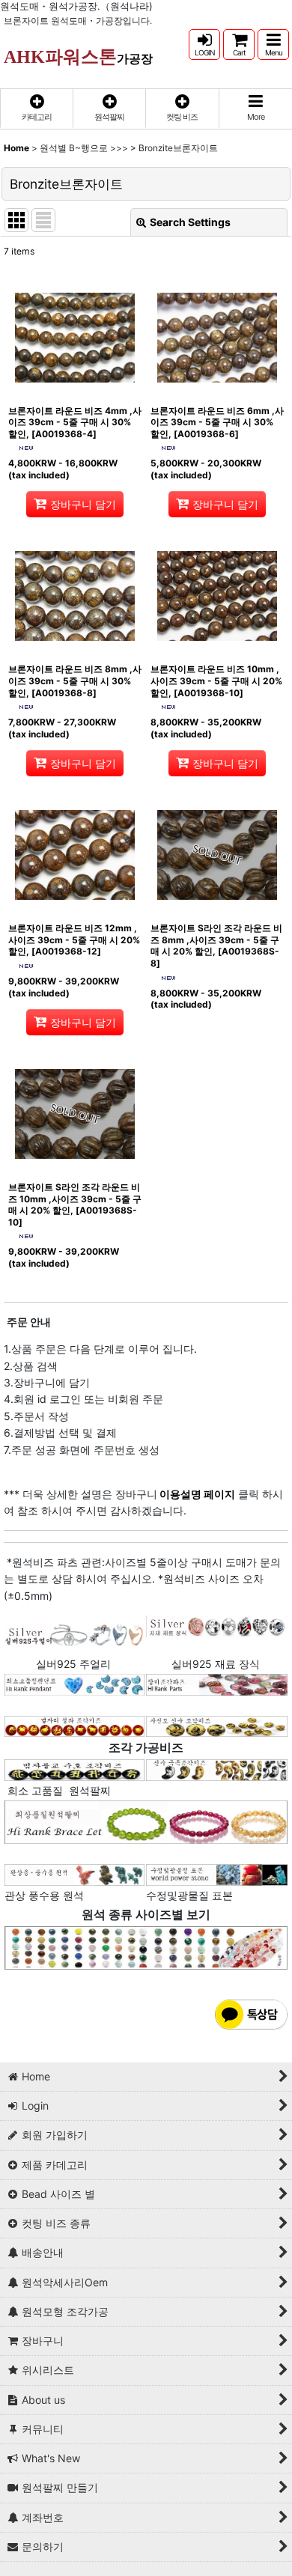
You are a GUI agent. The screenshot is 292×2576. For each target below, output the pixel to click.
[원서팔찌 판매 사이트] (74, 1725)
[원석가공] (217, 1769)
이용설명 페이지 (196, 1494)
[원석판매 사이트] (217, 1683)
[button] (273, 45)
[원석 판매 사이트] (217, 1725)
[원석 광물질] (217, 1873)
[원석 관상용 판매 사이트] (74, 1873)
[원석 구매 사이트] (74, 1769)
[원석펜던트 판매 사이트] (74, 1683)
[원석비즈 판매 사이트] (146, 1947)
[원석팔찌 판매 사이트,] (146, 1821)
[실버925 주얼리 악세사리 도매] (74, 1634)
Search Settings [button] (190, 222)
